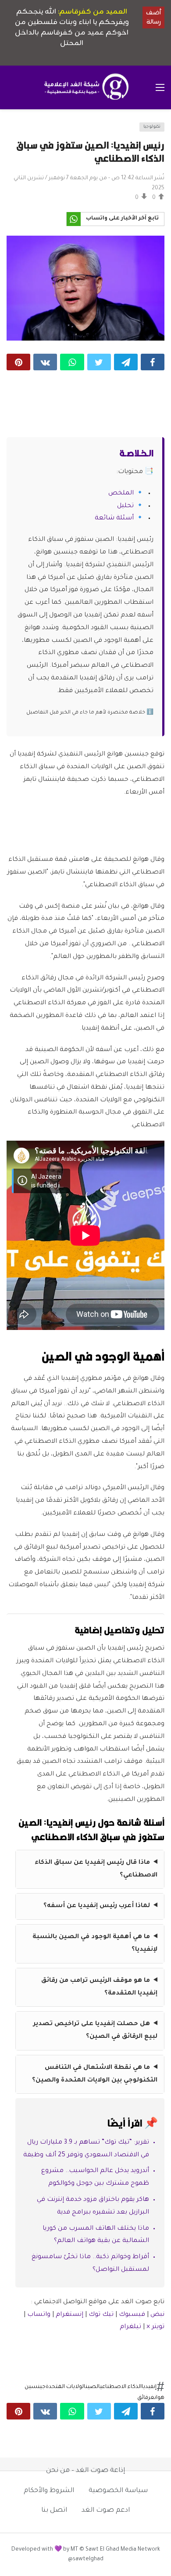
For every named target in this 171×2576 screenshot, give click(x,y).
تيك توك (101, 2315)
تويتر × (155, 2327)
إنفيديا (149, 2387)
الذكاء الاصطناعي (121, 2387)
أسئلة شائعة (114, 519)
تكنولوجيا (152, 127)
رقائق (144, 2398)
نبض (157, 2315)
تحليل (125, 506)
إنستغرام (69, 2315)
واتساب (39, 2315)
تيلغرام (130, 2327)
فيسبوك (132, 2315)
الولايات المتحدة (66, 2387)
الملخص (121, 494)
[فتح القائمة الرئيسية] (160, 87)
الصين (93, 2387)
